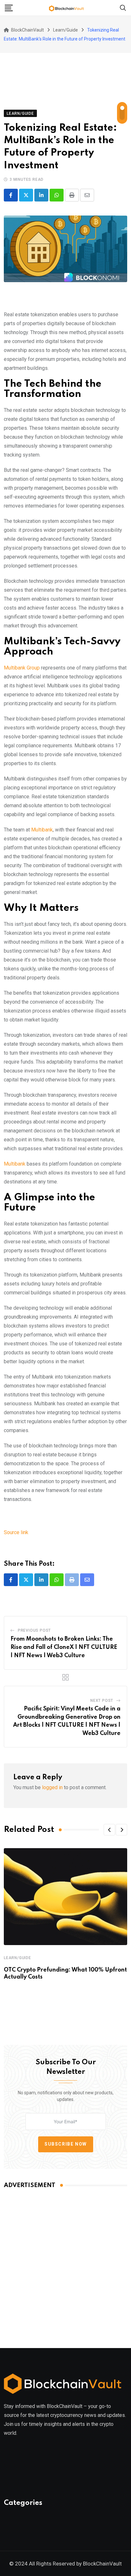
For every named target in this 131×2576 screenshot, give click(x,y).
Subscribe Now (66, 2144)
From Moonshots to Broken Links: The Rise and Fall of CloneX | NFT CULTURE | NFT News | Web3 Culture (64, 1647)
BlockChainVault (102, 2564)
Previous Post (34, 1630)
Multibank (42, 830)
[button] (109, 1830)
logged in (52, 1787)
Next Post (102, 1701)
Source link (16, 1532)
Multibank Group (22, 668)
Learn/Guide (17, 1958)
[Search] (123, 7)
